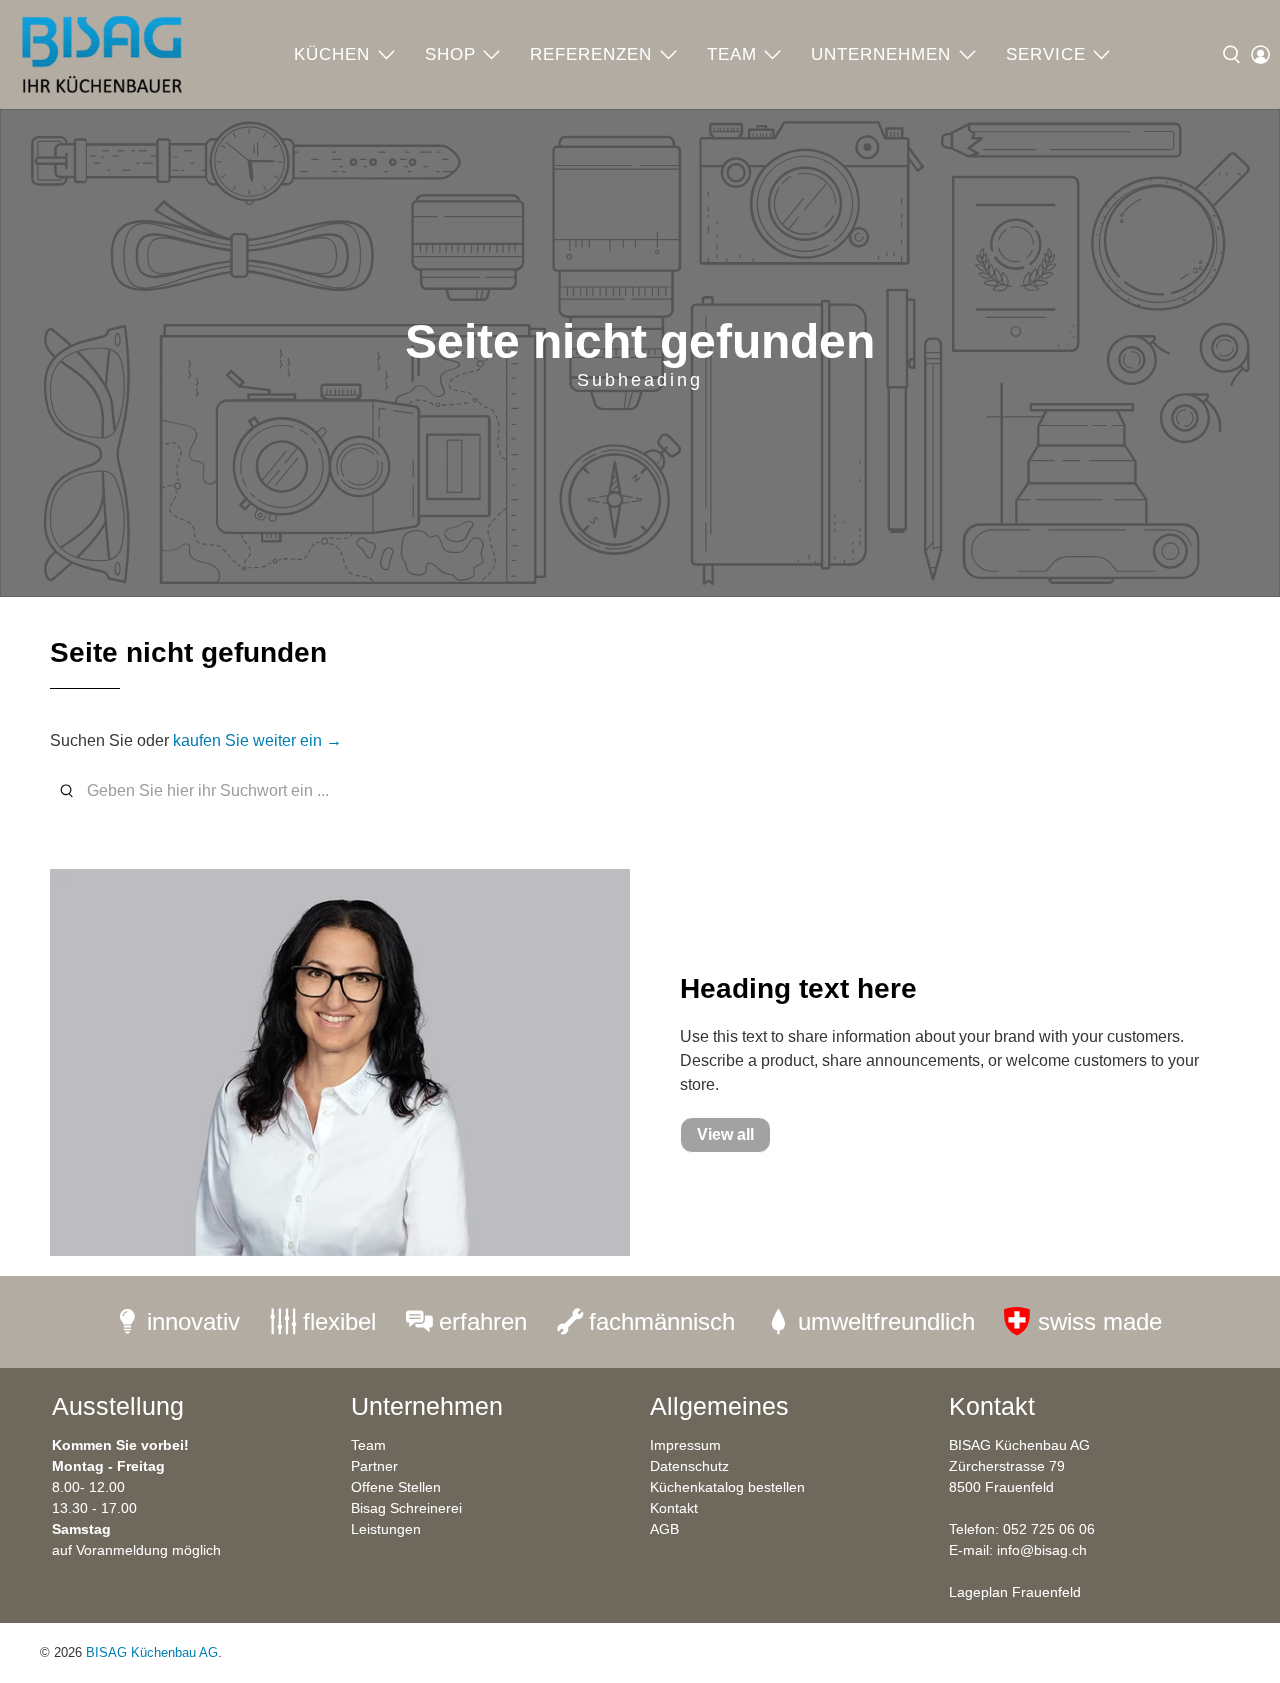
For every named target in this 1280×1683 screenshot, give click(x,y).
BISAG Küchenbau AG (152, 1652)
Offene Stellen (396, 1487)
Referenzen (591, 54)
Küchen (332, 54)
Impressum (685, 1445)
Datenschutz (689, 1466)
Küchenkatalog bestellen (727, 1487)
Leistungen (386, 1529)
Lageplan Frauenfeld (1015, 1592)
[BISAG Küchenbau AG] (102, 54)
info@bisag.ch (1042, 1550)
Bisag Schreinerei (406, 1508)
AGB (664, 1529)
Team (732, 54)
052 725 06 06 (1049, 1529)
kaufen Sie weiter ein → (257, 740)
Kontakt (674, 1508)
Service (1046, 54)
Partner (374, 1466)
